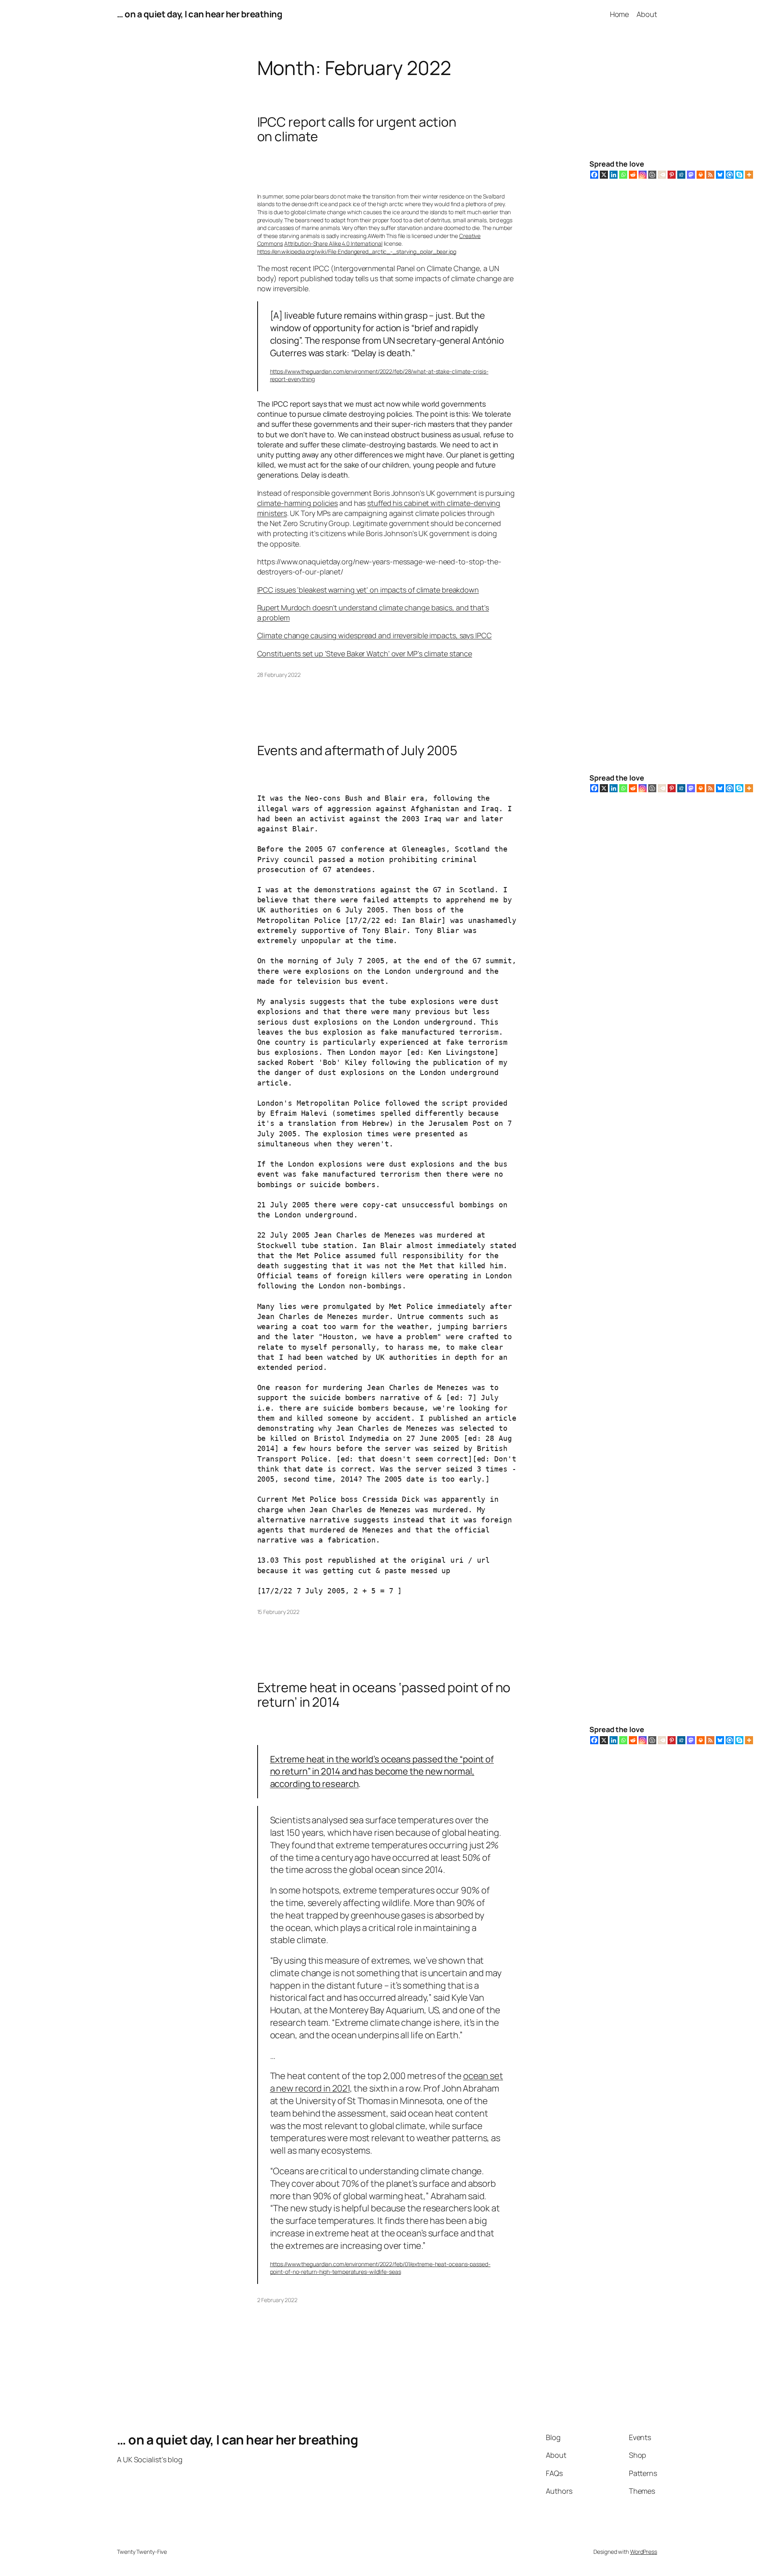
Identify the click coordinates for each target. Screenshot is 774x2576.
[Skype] (739, 175)
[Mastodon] (691, 175)
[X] (604, 175)
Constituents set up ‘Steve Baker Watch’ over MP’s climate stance (365, 653)
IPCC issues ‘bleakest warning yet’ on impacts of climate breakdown (368, 590)
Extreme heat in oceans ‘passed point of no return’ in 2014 (384, 1695)
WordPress (644, 2552)
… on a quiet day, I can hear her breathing (200, 14)
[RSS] (710, 175)
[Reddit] (633, 175)
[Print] (701, 175)
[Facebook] (594, 175)
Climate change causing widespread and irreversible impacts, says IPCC (375, 635)
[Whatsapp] (623, 175)
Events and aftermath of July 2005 (357, 750)
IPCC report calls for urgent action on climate (357, 129)
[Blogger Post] (652, 175)
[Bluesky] (720, 175)
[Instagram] (643, 175)
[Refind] (730, 175)
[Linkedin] (614, 175)
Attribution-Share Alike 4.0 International (333, 243)
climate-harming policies (298, 503)
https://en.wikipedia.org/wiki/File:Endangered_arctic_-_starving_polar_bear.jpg (357, 252)
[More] (749, 175)
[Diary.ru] (662, 175)
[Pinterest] (672, 175)
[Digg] (681, 175)
